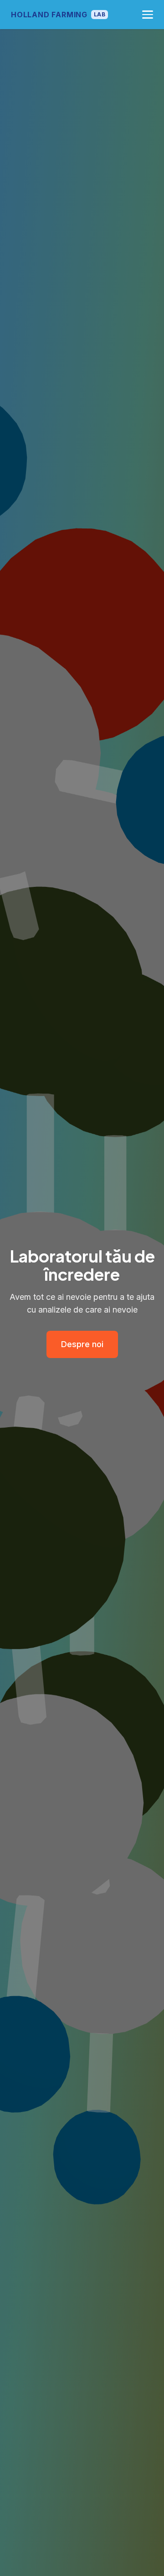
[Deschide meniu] (148, 15)
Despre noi (82, 1344)
